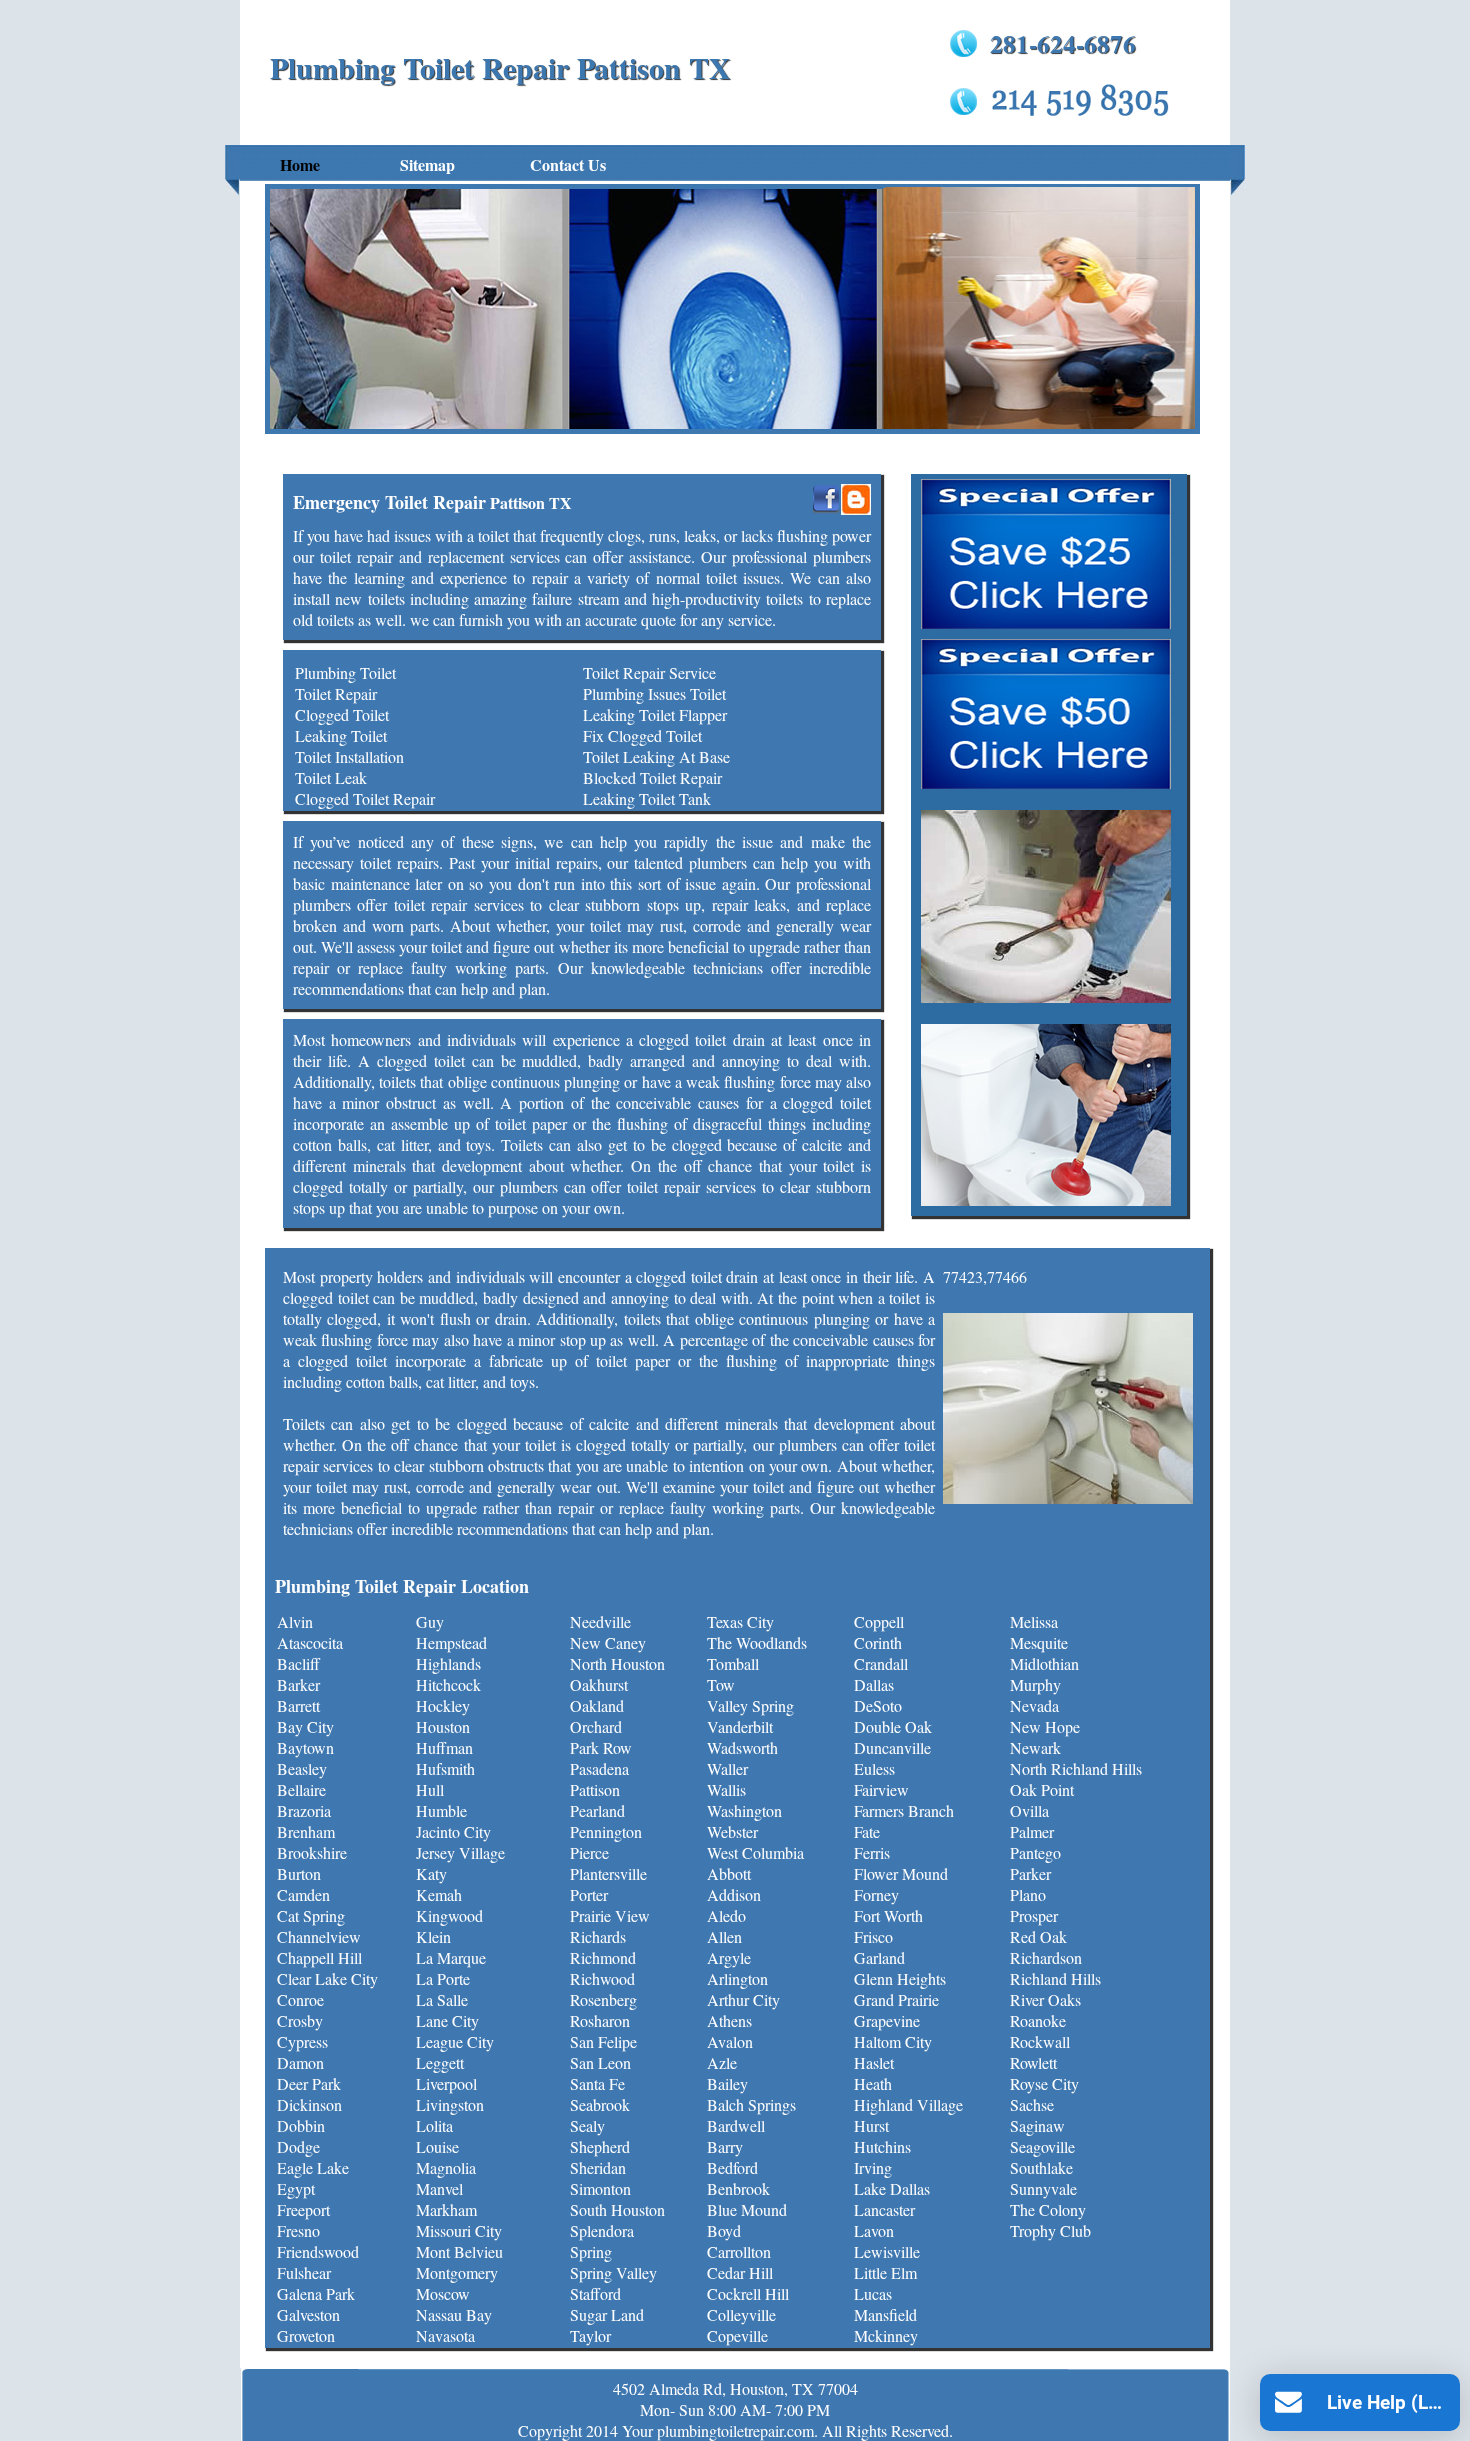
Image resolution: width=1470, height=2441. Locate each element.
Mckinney (886, 2335)
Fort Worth (888, 1915)
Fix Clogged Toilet (642, 735)
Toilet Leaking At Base (656, 756)
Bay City (305, 1726)
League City (455, 2041)
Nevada (1034, 1705)
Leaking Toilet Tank (647, 798)
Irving (873, 2167)
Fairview (881, 1789)
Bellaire (301, 1789)
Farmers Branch (904, 1810)
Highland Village (908, 2104)
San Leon (600, 2062)
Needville (600, 1621)
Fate (867, 1831)
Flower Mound (901, 1873)
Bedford (732, 2167)
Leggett (440, 2062)
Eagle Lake (313, 2167)
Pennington (606, 1831)
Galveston (308, 2314)
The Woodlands (757, 1642)
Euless (874, 1768)
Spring (591, 2251)
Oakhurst (599, 1684)
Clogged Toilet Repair (365, 798)
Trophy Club (1050, 2230)
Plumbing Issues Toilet (654, 693)
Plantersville (608, 1873)
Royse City (1044, 2083)
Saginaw (1037, 2125)
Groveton (306, 2335)
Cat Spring (311, 1915)
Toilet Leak (331, 777)
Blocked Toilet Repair (652, 777)
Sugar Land (607, 2314)
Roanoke (1038, 2020)
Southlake (1041, 2167)
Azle (722, 2062)
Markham (446, 2209)
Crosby (300, 2020)
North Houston (617, 1663)
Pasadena (599, 1768)
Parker (1030, 1873)
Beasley (302, 1768)
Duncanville (892, 1747)
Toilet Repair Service (649, 672)
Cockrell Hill (748, 2293)
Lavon (874, 2230)
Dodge (298, 2146)
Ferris (872, 1852)
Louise (437, 2146)
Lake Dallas (892, 2188)
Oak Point (1042, 1789)
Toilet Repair (336, 693)
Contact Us (568, 164)
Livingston (450, 2104)
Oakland (597, 1705)
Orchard (596, 1726)
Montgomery (457, 2272)
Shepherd (600, 2146)
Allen (724, 1936)
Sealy (587, 2125)
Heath (873, 2083)
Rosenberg (603, 1999)
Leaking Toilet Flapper (655, 714)
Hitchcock (448, 1684)
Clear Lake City (327, 1978)
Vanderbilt (740, 1726)
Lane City (447, 2020)
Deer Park (309, 2083)
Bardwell (736, 2125)
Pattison (595, 1789)
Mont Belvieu (459, 2251)
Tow (721, 1684)
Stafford (595, 2293)
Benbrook (738, 2188)
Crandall (881, 1663)
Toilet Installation (349, 756)
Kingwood (449, 1915)
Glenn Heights (900, 1978)
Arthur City (743, 1999)
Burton (299, 1873)
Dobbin (301, 2125)
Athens (729, 2020)
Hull (430, 1789)
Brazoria (304, 1810)
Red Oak (1038, 1936)
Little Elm (885, 2272)
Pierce (589, 1852)
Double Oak (893, 1726)
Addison (734, 1894)
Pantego (1035, 1852)
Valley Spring (750, 1705)
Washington (744, 1810)
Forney (876, 1894)
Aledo (726, 1915)
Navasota (445, 2335)
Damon (300, 2062)
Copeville (737, 2335)
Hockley (443, 1705)
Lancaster (884, 2209)
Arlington (737, 1978)
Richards (598, 1936)
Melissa (1034, 1621)
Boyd (724, 2230)
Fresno (298, 2230)
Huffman (444, 1747)
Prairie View (610, 1915)
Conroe (300, 1999)
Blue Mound (747, 2209)
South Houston (617, 2209)
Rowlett (1033, 2062)
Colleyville (741, 2314)
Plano (1028, 1894)
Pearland (597, 1810)
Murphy (1035, 1684)
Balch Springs (751, 2104)
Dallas (874, 1684)
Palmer (1032, 1831)
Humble (441, 1810)
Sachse (1032, 2104)
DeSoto (878, 1705)
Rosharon (600, 2020)
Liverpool (446, 2083)
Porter (589, 1894)
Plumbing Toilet (345, 672)
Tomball (733, 1663)
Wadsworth (742, 1747)
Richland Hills (1055, 1978)
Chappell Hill (319, 1957)
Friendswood (318, 2251)
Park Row (601, 1747)
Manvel (439, 2188)
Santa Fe (597, 2083)
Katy (431, 1873)
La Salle (442, 1999)
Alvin (295, 1621)
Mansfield (885, 2314)
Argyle (729, 1957)
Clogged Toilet (342, 714)
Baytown (305, 1747)
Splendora (602, 2230)
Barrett (298, 1705)
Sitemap (427, 164)
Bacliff (298, 1663)
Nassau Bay (454, 2314)
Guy (430, 1621)
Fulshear (304, 2272)
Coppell (879, 1621)
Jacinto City (453, 1831)
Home (300, 164)
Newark (1035, 1747)
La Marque (451, 1957)
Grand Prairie (896, 1999)
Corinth (878, 1642)
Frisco (873, 1936)
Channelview (319, 1936)
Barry (725, 2146)
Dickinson (309, 2104)
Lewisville (887, 2251)
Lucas (873, 2293)
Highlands (448, 1663)
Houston (443, 1726)
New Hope (1045, 1726)
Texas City (740, 1621)
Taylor (590, 2335)
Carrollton (739, 2251)
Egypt (296, 2188)
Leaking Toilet (341, 735)
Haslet (874, 2062)
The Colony (1048, 2209)
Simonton (600, 2188)
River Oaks (1045, 1999)
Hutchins (882, 2146)
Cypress (302, 2041)
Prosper (1034, 1915)
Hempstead (451, 1642)
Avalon (730, 2041)
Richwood (602, 1978)
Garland (879, 1957)
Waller (727, 1768)
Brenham (306, 1831)
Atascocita (310, 1642)
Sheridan (598, 2167)
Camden (303, 1894)
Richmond (603, 1957)
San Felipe (603, 2041)
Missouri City (459, 2230)
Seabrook (600, 2104)
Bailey (727, 2083)
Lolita (434, 2125)
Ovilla (1029, 1810)
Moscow (443, 2293)
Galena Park (316, 2293)
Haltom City (893, 2041)
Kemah (439, 1894)
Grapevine (887, 2020)
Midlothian (1044, 1663)
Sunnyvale (1043, 2188)
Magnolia (446, 2167)
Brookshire (312, 1852)
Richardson (1046, 1957)
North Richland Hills (1076, 1768)
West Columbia (755, 1852)
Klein (433, 1936)
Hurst (871, 2125)
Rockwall (1040, 2041)
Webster (732, 1831)
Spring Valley (613, 2272)
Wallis (726, 1789)
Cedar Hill (740, 2272)
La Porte (443, 1978)
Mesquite (1039, 1642)
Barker (298, 1684)
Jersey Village (460, 1852)
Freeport (303, 2209)
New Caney (608, 1642)
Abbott (729, 1873)
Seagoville (1042, 2146)
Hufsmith (445, 1768)
